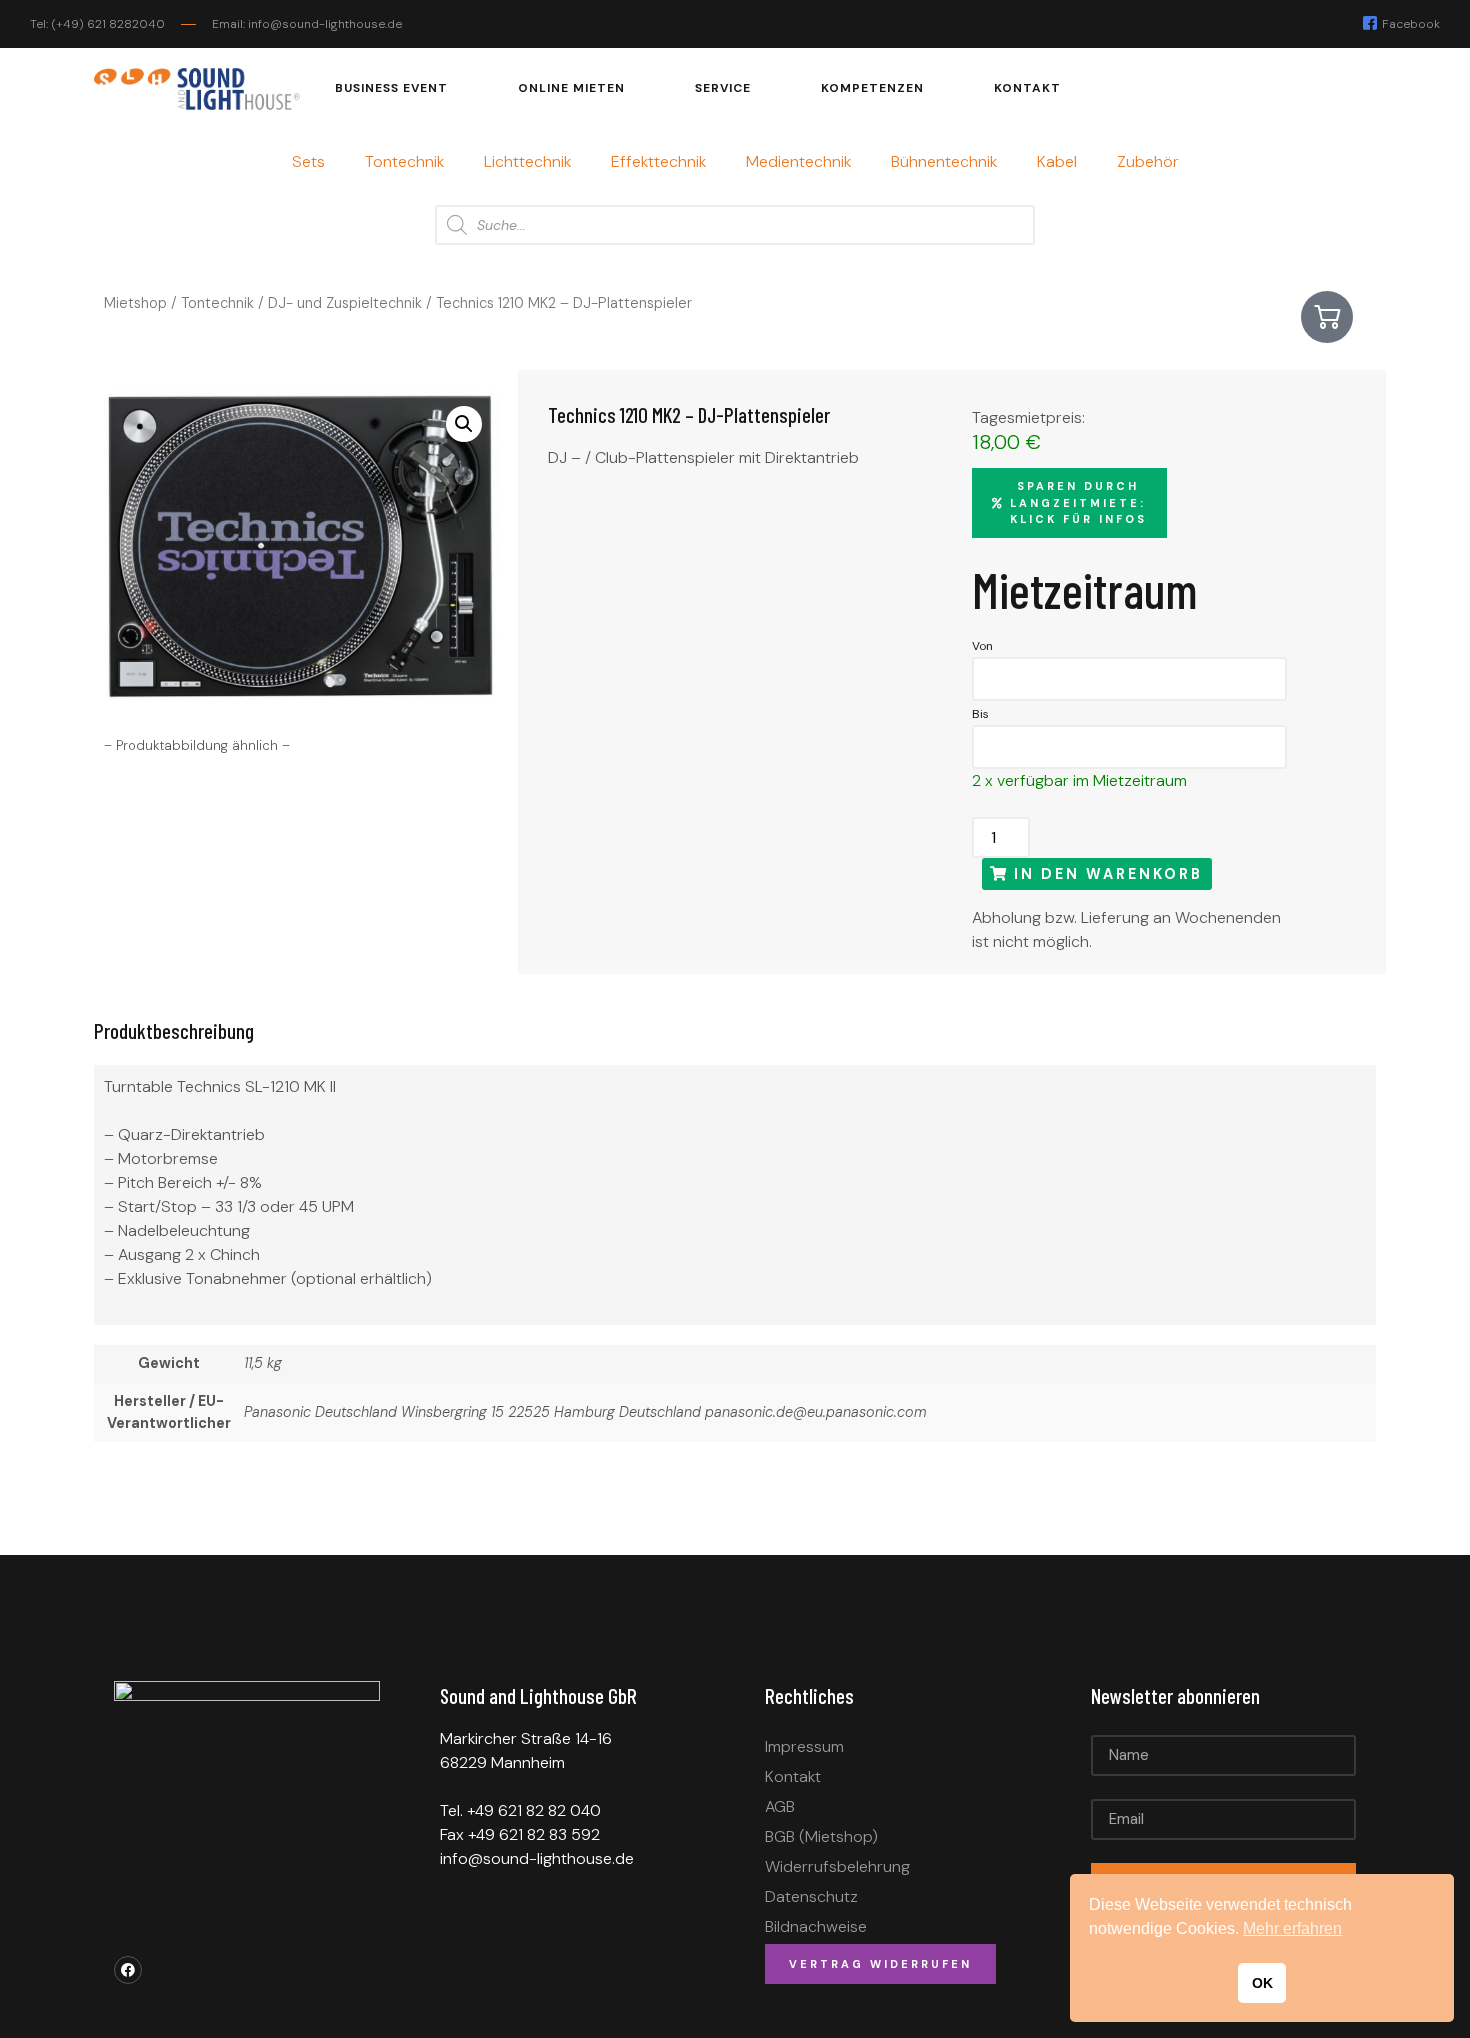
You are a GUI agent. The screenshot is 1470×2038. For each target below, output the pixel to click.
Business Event (391, 88)
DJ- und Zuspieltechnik (345, 303)
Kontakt (1027, 88)
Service (723, 88)
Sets (308, 161)
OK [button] (1262, 1983)
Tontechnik (404, 161)
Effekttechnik (658, 161)
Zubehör (1148, 161)
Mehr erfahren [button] (1292, 1928)
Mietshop (135, 303)
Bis (980, 714)
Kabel (1057, 161)
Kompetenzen (872, 88)
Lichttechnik (527, 161)
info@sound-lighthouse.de (537, 1858)
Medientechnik (798, 161)
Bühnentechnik (944, 161)
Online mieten (571, 88)
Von (982, 646)
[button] (464, 424)
